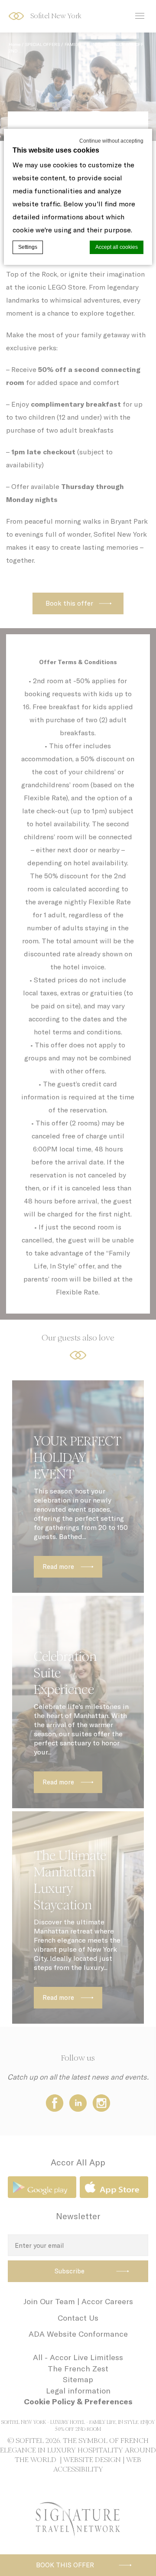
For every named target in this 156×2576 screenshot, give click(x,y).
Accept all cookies (117, 247)
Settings (28, 247)
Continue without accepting (111, 141)
